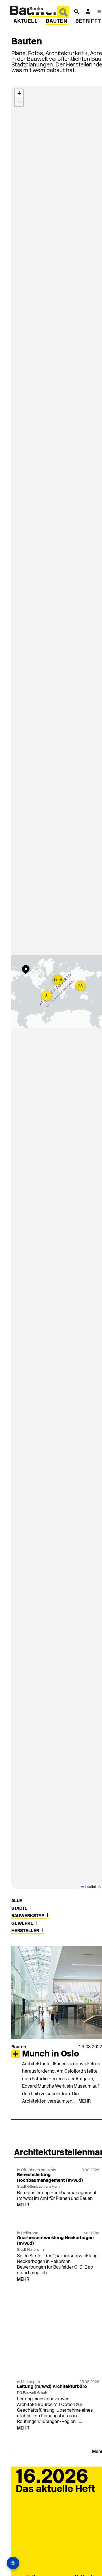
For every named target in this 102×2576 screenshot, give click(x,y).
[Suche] (76, 11)
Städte (20, 1909)
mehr (85, 2101)
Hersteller (26, 1931)
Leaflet (90, 1886)
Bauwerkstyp (28, 1916)
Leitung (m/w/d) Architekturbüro (52, 2387)
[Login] (88, 11)
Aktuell (26, 21)
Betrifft (88, 21)
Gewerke (23, 1924)
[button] (27, 970)
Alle (17, 1901)
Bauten (57, 21)
